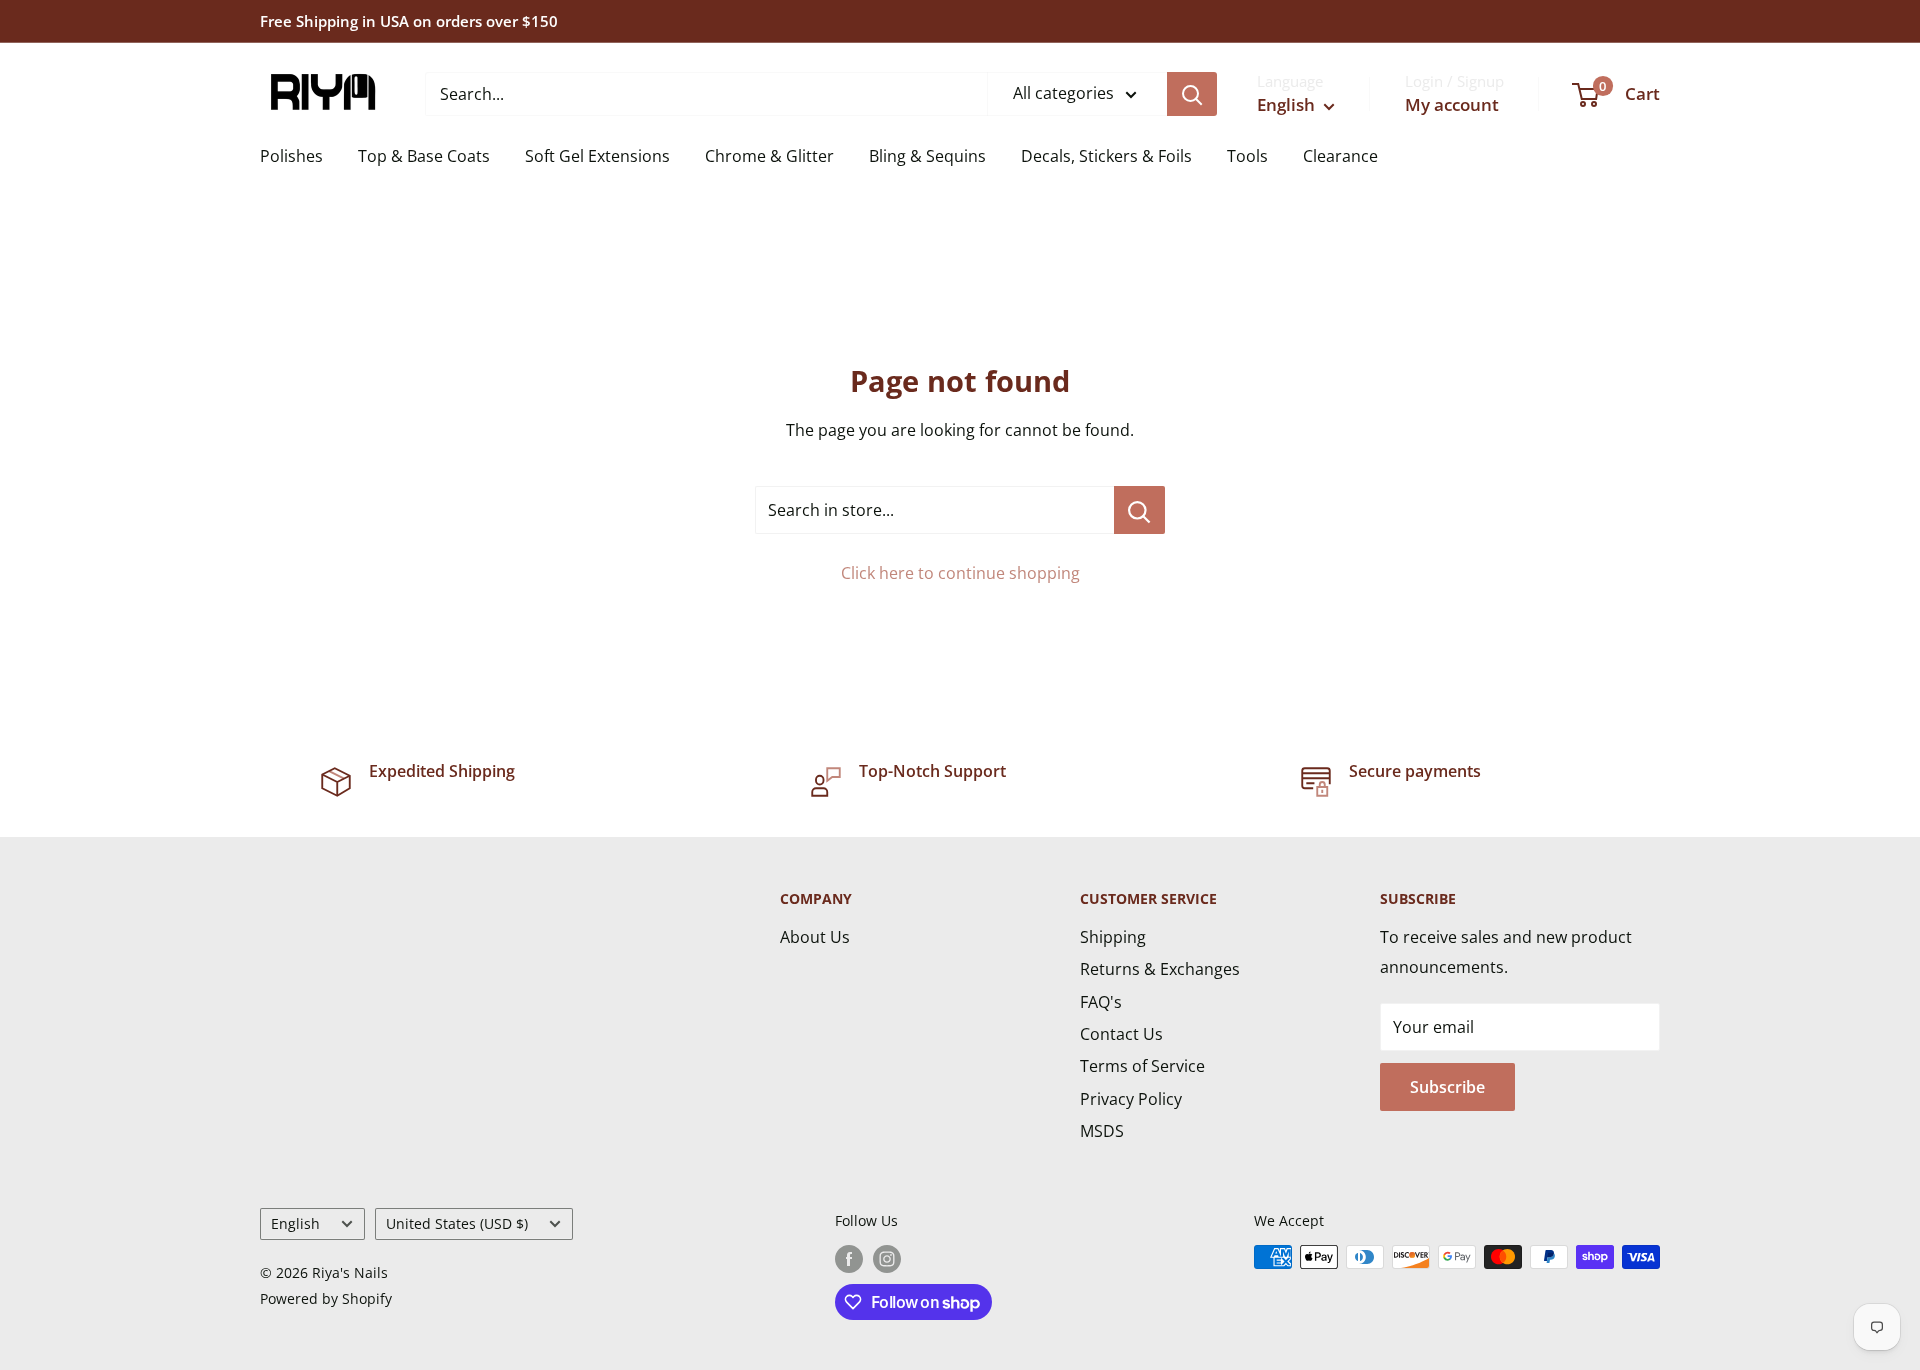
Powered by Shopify (326, 1298)
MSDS (1102, 1131)
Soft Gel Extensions (597, 156)
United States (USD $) (457, 1223)
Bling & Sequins (927, 156)
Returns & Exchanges (1160, 969)
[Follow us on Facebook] (849, 1259)
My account (1452, 104)
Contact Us (1121, 1034)
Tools (1247, 156)
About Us (815, 937)
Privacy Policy (1131, 1099)
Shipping (1113, 937)
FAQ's (1101, 1002)
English (295, 1223)
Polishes (291, 156)
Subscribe (1447, 1087)
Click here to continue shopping (960, 573)
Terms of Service (1142, 1066)
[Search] (1192, 94)
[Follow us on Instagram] (887, 1259)
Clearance (1340, 156)
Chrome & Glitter (769, 156)
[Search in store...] (1139, 510)
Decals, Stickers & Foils (1106, 156)
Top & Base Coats (424, 156)
